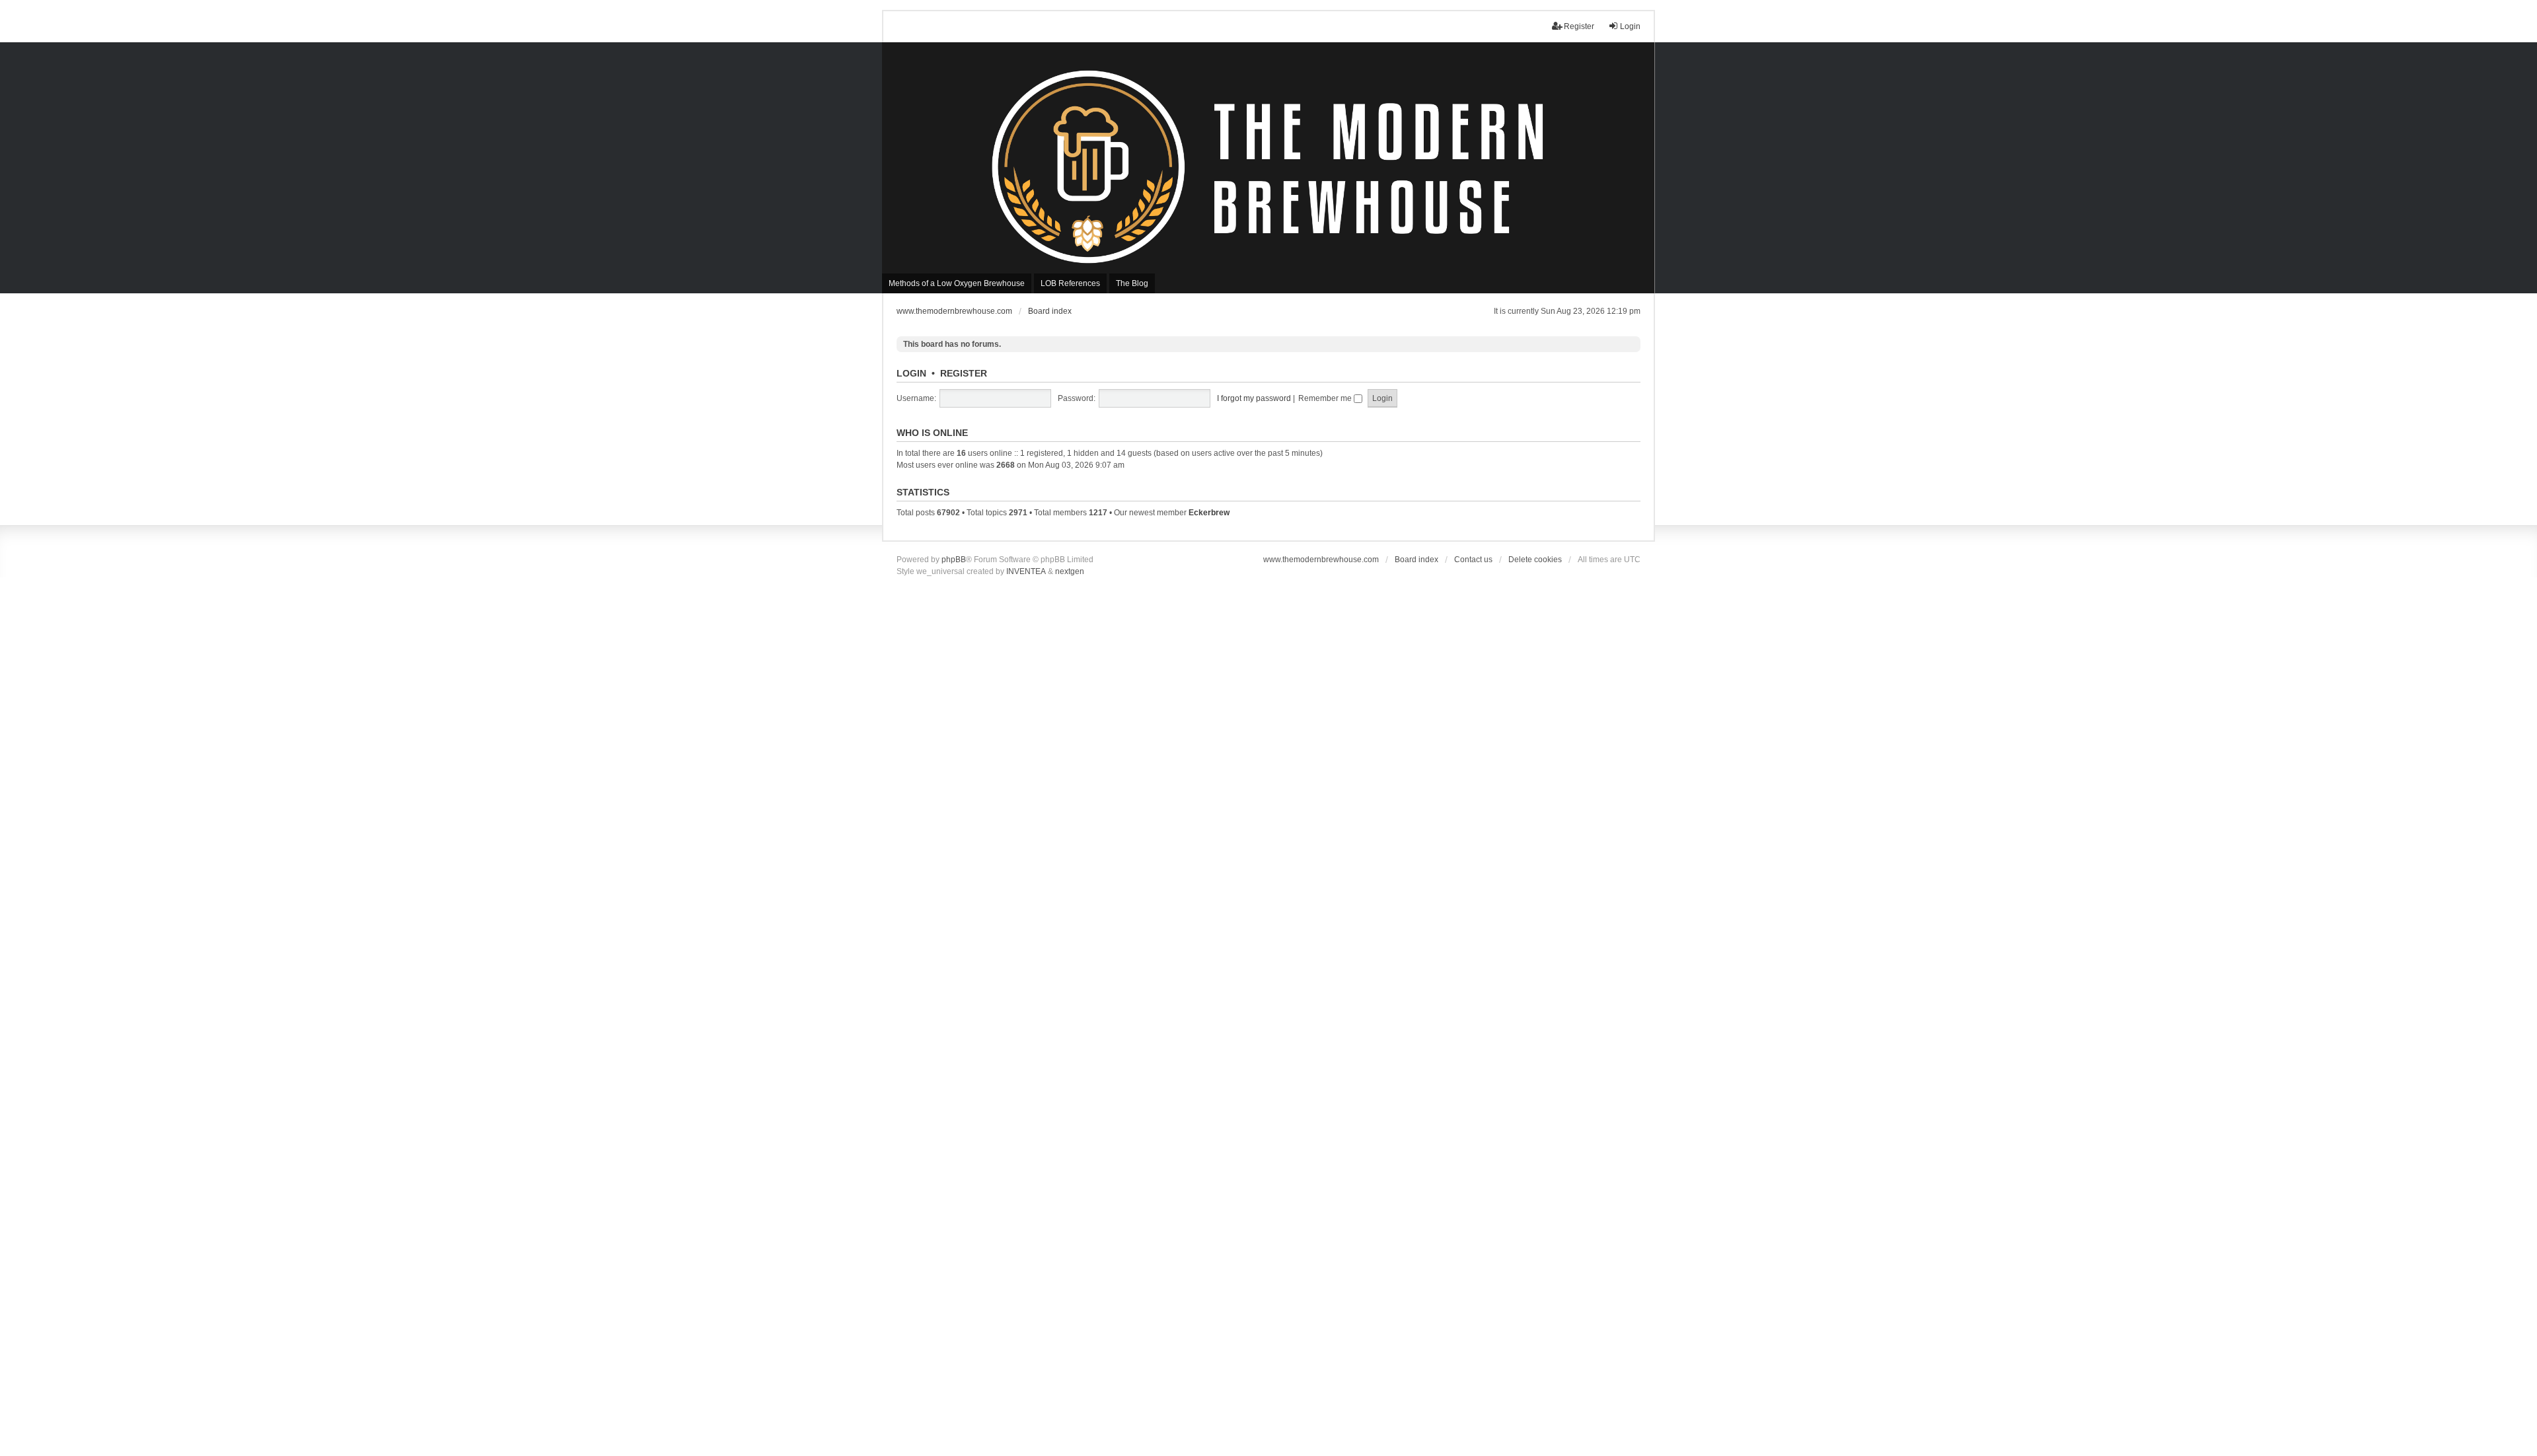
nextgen (1070, 571)
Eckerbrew (1209, 513)
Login (911, 373)
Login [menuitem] (1630, 26)
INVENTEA (1026, 571)
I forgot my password (1254, 398)
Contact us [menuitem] (1473, 560)
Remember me (1326, 398)
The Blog (1132, 283)
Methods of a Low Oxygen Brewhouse (957, 283)
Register (964, 373)
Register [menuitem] (1579, 26)
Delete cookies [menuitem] (1535, 560)
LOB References (1070, 283)
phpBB (954, 560)
